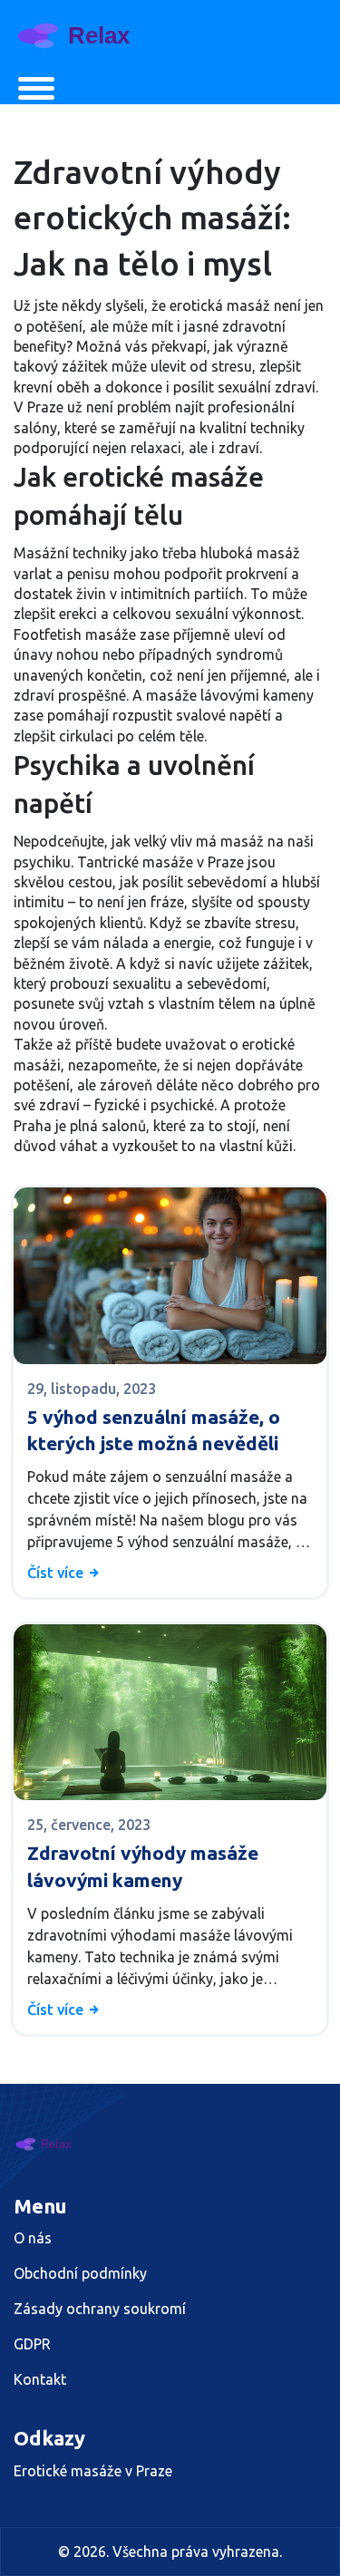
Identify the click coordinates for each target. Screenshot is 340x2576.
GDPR (32, 2344)
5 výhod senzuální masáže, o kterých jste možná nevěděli (154, 1430)
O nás (33, 2238)
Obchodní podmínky (80, 2273)
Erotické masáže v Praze (93, 2471)
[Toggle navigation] (36, 88)
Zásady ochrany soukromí (100, 2309)
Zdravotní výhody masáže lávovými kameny (143, 1866)
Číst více (57, 1573)
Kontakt (40, 2379)
